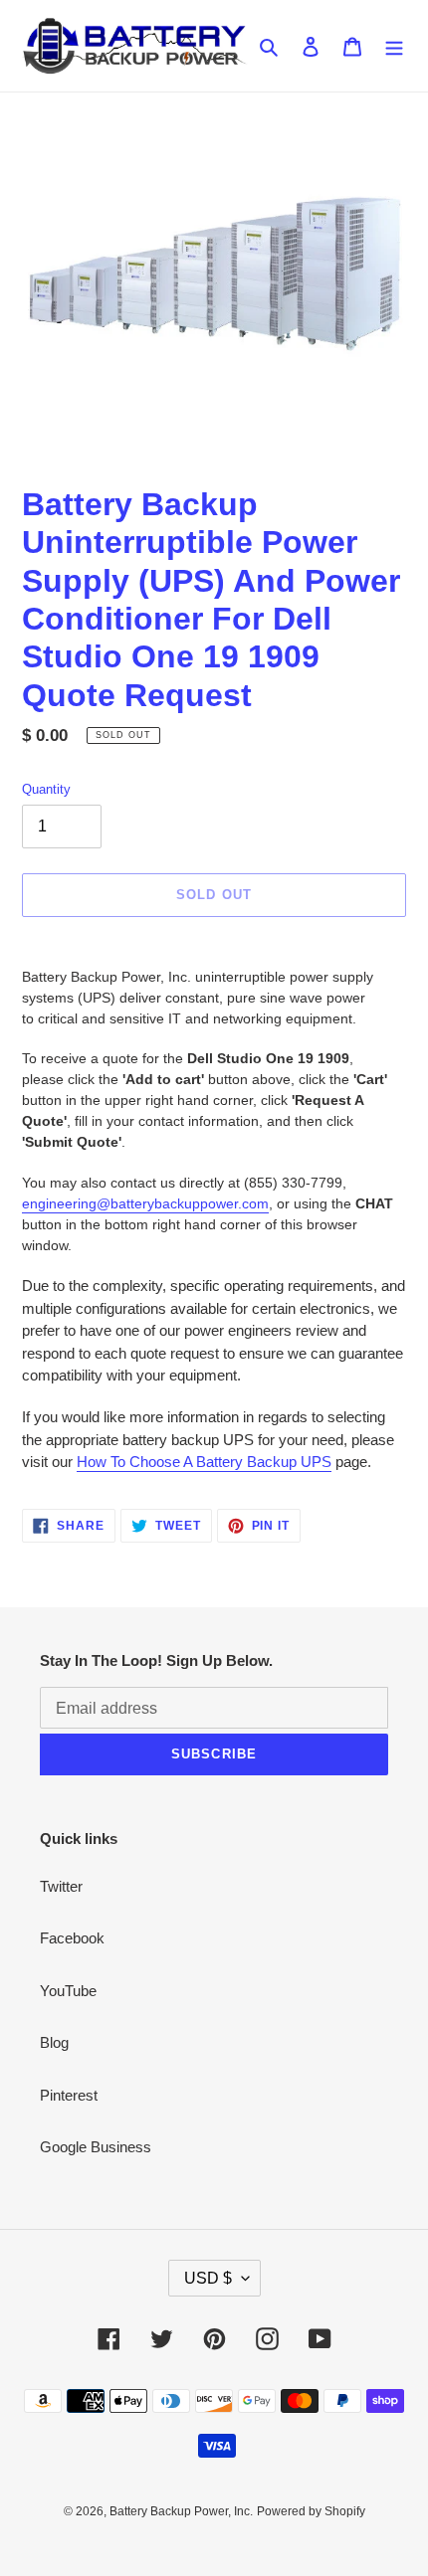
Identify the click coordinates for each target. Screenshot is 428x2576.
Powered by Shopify (311, 2511)
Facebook (72, 1938)
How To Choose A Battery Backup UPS (204, 1462)
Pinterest (69, 2095)
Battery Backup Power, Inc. (181, 2511)
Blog (54, 2042)
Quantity (46, 789)
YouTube (68, 1991)
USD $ (208, 2278)
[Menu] (394, 46)
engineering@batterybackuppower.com (145, 1203)
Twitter (61, 1886)
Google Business (96, 2147)
